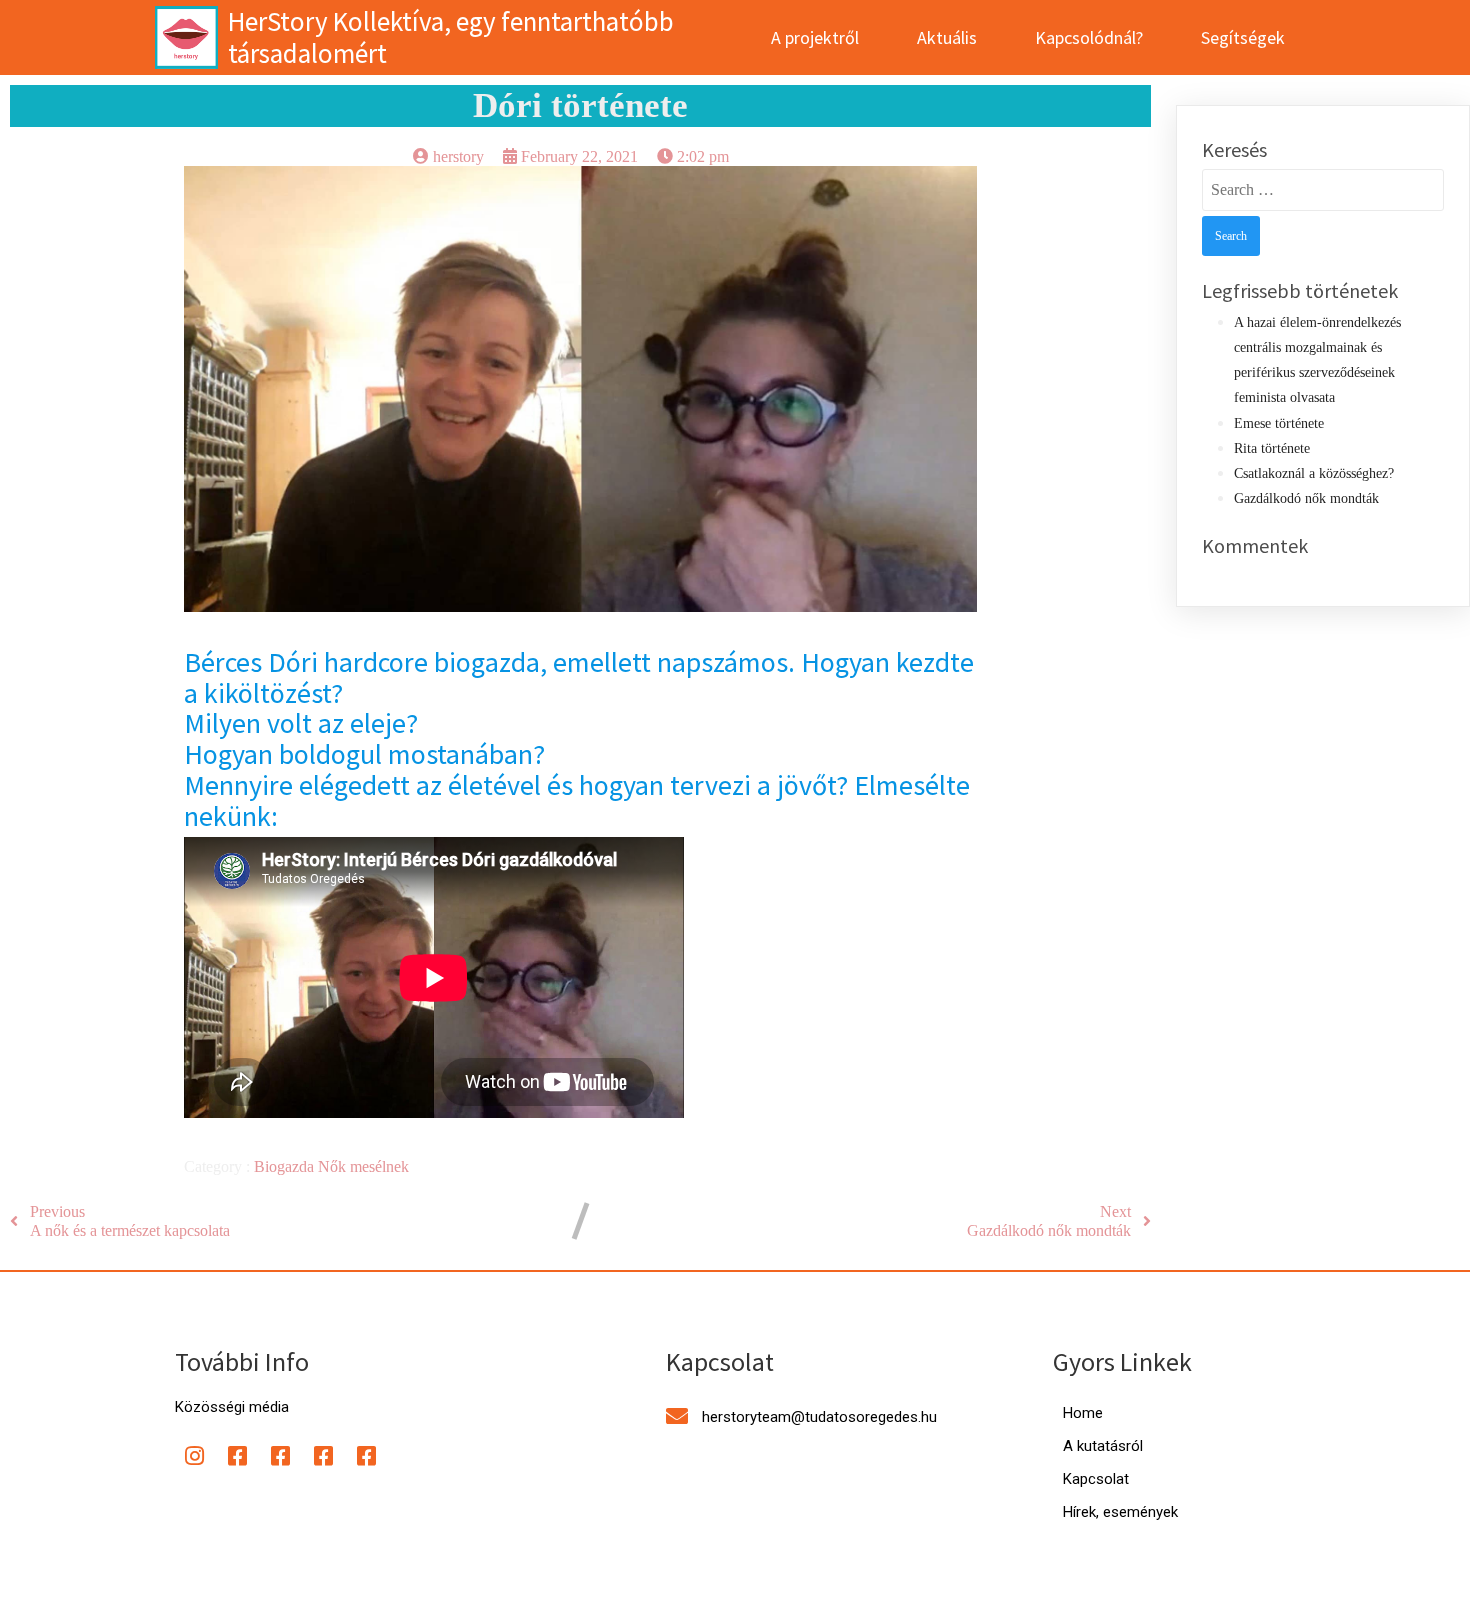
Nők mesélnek (363, 1166)
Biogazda (286, 1166)
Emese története (1279, 423)
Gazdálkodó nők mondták (1306, 498)
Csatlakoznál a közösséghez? (1314, 473)
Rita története (1272, 448)
